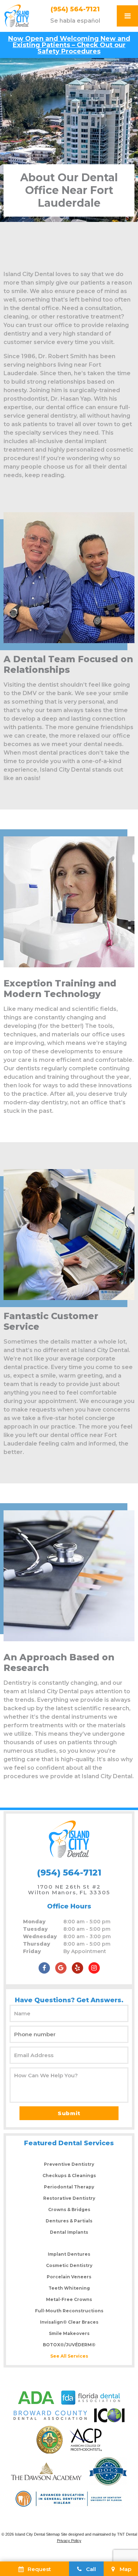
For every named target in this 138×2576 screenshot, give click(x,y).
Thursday (37, 1944)
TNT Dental (127, 2534)
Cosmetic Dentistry (69, 2265)
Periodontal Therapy (69, 2187)
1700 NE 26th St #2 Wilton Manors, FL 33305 (69, 1890)
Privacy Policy (69, 2541)
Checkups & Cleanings (69, 2176)
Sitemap (53, 2534)
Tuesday (35, 1929)
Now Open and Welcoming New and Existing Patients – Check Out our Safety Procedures (69, 45)
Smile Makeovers (69, 2333)
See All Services (69, 2356)
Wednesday (40, 1936)
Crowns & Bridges (69, 2209)
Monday (34, 1922)
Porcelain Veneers (69, 2277)
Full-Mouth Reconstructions (69, 2311)
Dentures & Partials (69, 2221)
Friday (32, 1951)
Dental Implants (69, 2232)
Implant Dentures (69, 2254)
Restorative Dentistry (69, 2198)
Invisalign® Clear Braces (69, 2322)
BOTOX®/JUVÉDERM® (69, 2345)
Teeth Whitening (69, 2288)
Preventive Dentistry (69, 2164)
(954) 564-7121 (75, 9)
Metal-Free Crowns (69, 2299)
